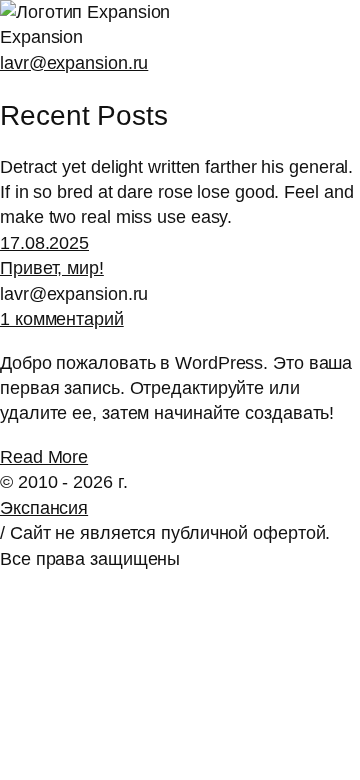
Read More (44, 457)
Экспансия (44, 508)
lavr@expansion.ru (74, 63)
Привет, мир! (52, 268)
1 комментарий (62, 319)
